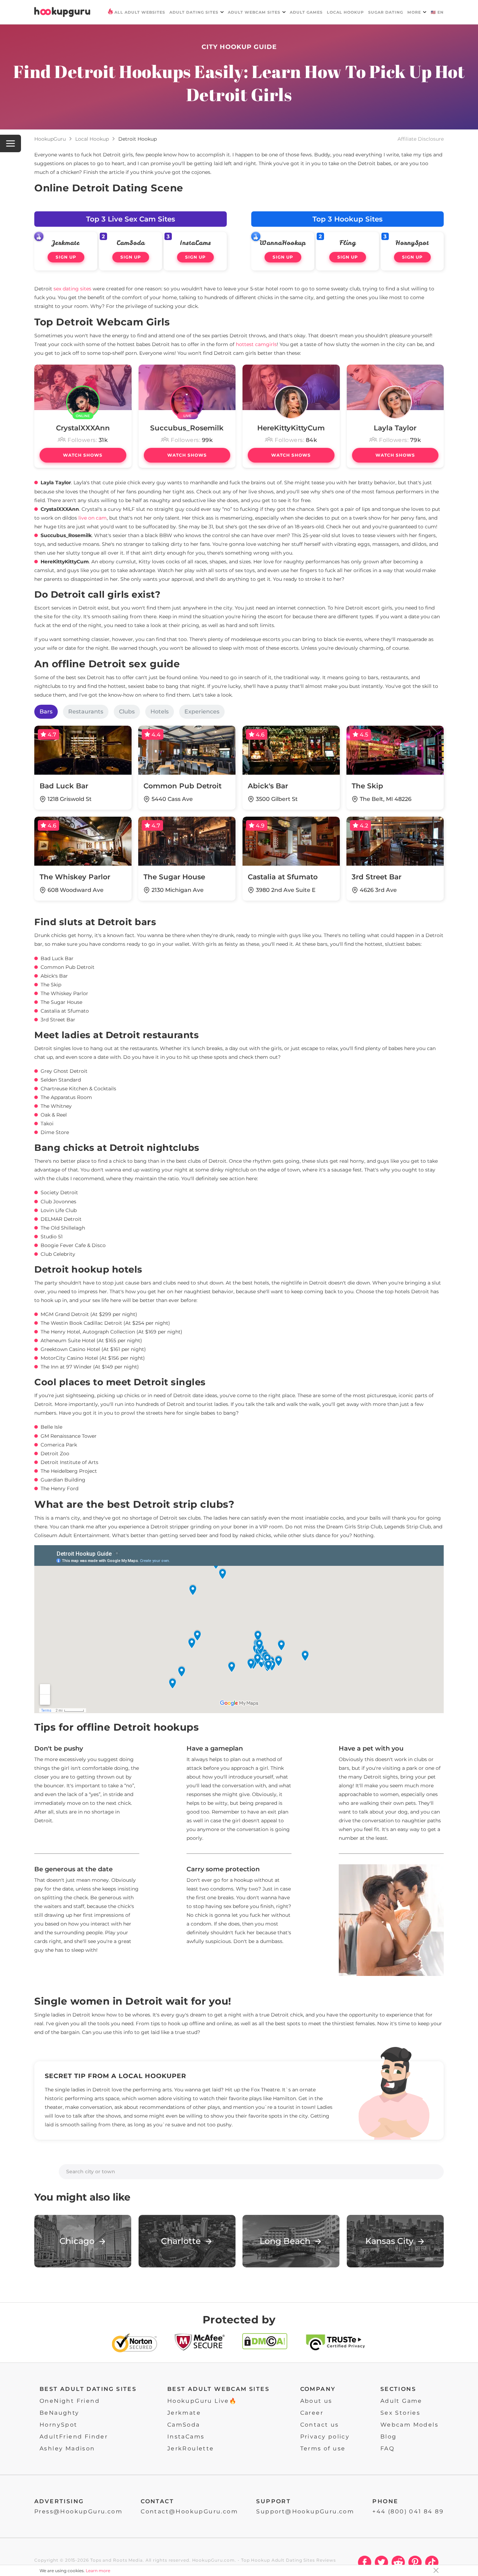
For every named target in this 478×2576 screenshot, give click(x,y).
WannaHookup (283, 243)
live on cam (93, 518)
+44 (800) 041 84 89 (408, 2511)
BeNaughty (59, 2413)
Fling (348, 243)
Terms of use (323, 2448)
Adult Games (306, 12)
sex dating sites (72, 289)
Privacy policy (325, 2437)
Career (312, 2413)
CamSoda (131, 243)
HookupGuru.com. (214, 2560)
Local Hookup (345, 12)
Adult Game (401, 2401)
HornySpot (412, 243)
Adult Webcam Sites (254, 12)
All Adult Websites (140, 12)
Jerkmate (66, 243)
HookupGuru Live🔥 (202, 2401)
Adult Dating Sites (194, 12)
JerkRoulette (191, 2448)
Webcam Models (409, 2425)
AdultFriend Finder (74, 2437)
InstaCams (195, 243)
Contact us (320, 2425)
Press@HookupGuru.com (78, 2511)
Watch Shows (83, 455)
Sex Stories (400, 2413)
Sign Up (66, 257)
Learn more (98, 2571)
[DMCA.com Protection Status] (265, 2344)
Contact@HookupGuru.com (189, 2511)
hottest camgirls (256, 344)
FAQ (387, 2448)
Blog (389, 2437)
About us (316, 2401)
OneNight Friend (70, 2401)
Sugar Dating (386, 12)
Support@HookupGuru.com (305, 2511)
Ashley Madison (67, 2448)
